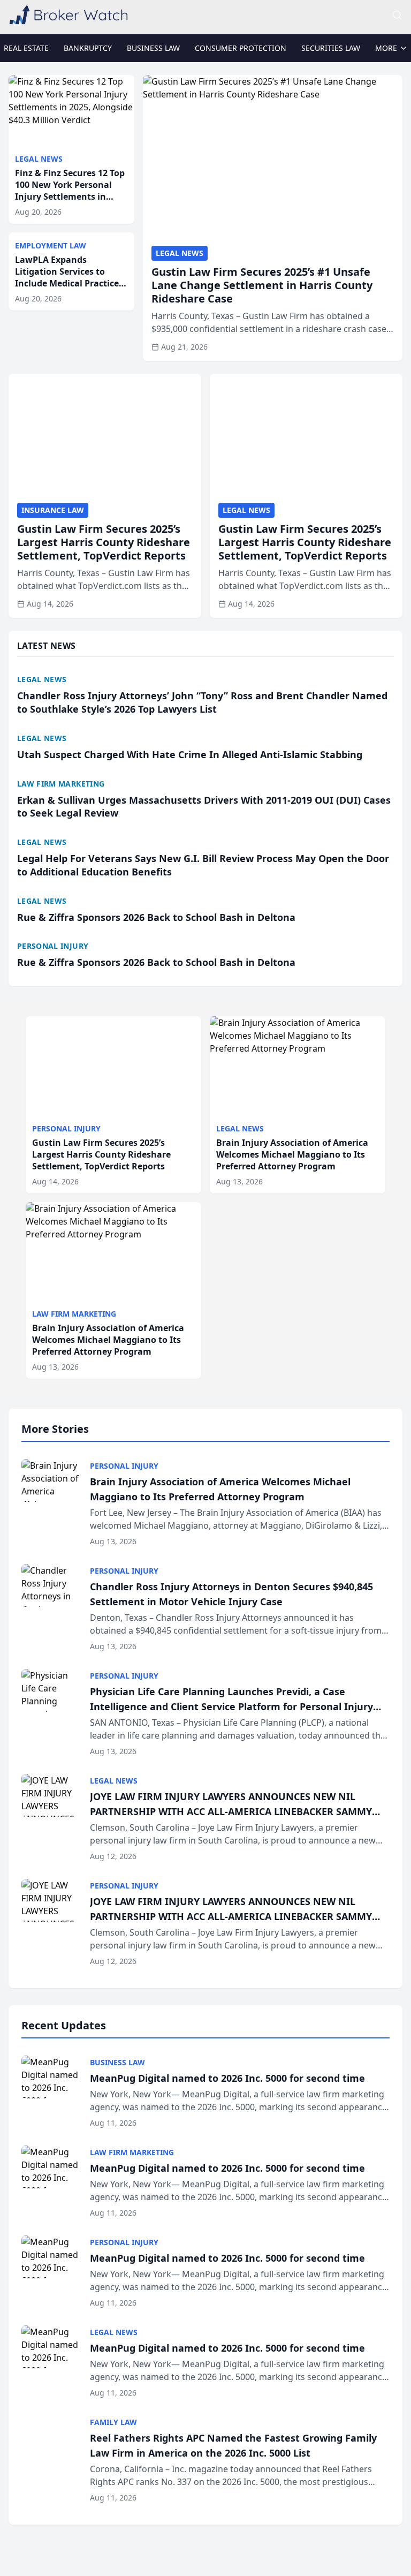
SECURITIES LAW (331, 48)
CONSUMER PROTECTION (241, 48)
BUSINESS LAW (153, 48)
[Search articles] (397, 15)
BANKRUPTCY (88, 48)
